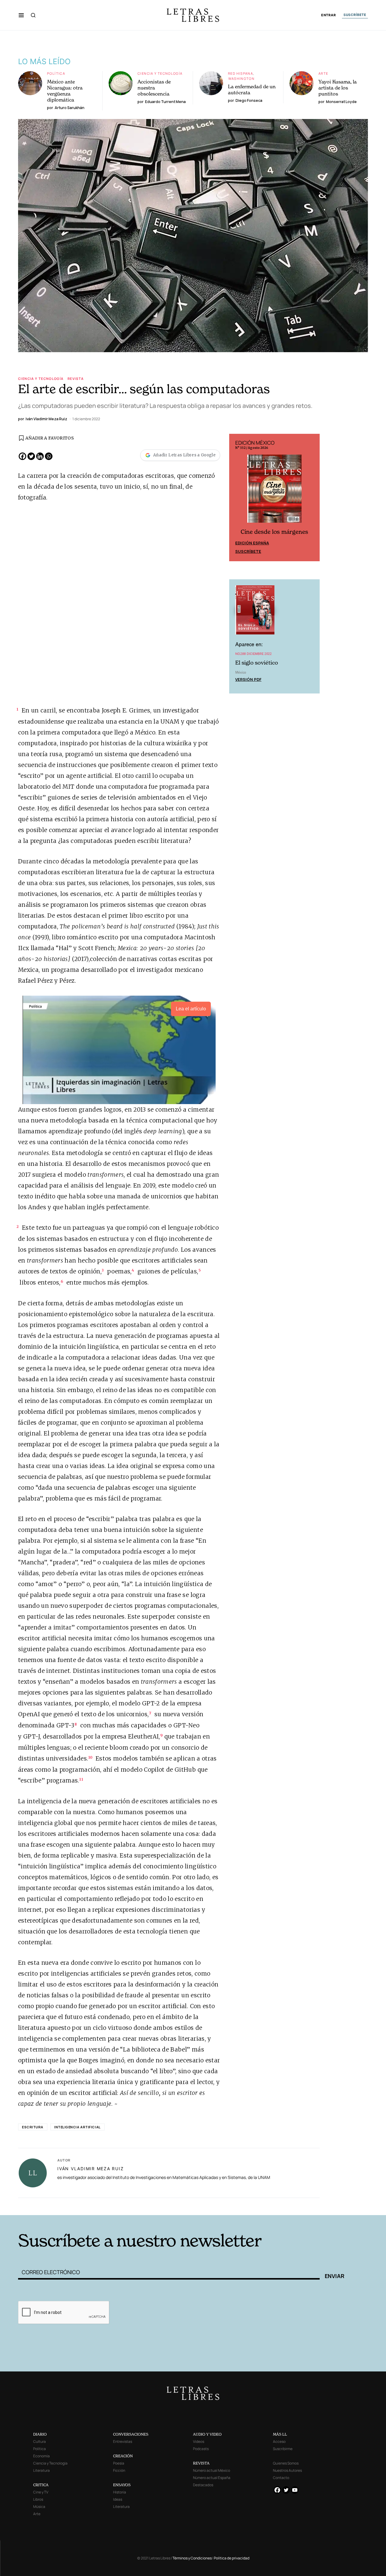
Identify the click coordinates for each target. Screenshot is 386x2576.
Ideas (118, 2499)
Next (312, 497)
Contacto (281, 2478)
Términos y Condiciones (192, 2558)
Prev (237, 497)
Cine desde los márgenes (274, 532)
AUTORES (304, 2206)
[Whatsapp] (49, 456)
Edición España (252, 543)
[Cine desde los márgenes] (274, 491)
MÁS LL (280, 2434)
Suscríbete (248, 551)
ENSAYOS (122, 2485)
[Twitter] (31, 456)
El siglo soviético (257, 663)
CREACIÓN (123, 2456)
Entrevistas (123, 2441)
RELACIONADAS (71, 2206)
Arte (323, 73)
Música (39, 2507)
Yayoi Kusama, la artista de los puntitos (338, 88)
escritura (33, 2127)
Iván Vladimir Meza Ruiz (90, 2169)
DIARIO (40, 2434)
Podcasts (201, 2449)
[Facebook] (22, 456)
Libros (38, 2499)
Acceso (279, 2441)
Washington (241, 78)
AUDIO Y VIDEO (207, 2434)
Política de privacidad (232, 2558)
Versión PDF (248, 679)
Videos (199, 2441)
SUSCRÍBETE (355, 15)
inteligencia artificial (78, 2127)
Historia (120, 2492)
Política (56, 73)
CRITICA (41, 2485)
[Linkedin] (40, 456)
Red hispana (240, 73)
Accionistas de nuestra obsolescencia (154, 88)
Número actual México (212, 2470)
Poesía (119, 2463)
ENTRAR (329, 15)
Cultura (40, 2441)
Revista (76, 379)
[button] (21, 15)
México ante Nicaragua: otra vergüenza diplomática (65, 91)
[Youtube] (295, 2490)
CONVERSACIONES (131, 2434)
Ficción (119, 2470)
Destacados (203, 2485)
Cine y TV (41, 2492)
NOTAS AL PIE (188, 2206)
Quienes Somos (286, 2463)
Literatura (41, 2470)
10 (90, 1757)
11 (81, 1779)
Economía (41, 2456)
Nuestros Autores (287, 2470)
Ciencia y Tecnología (160, 73)
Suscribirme (283, 2449)
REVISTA (201, 2463)
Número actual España (212, 2478)
